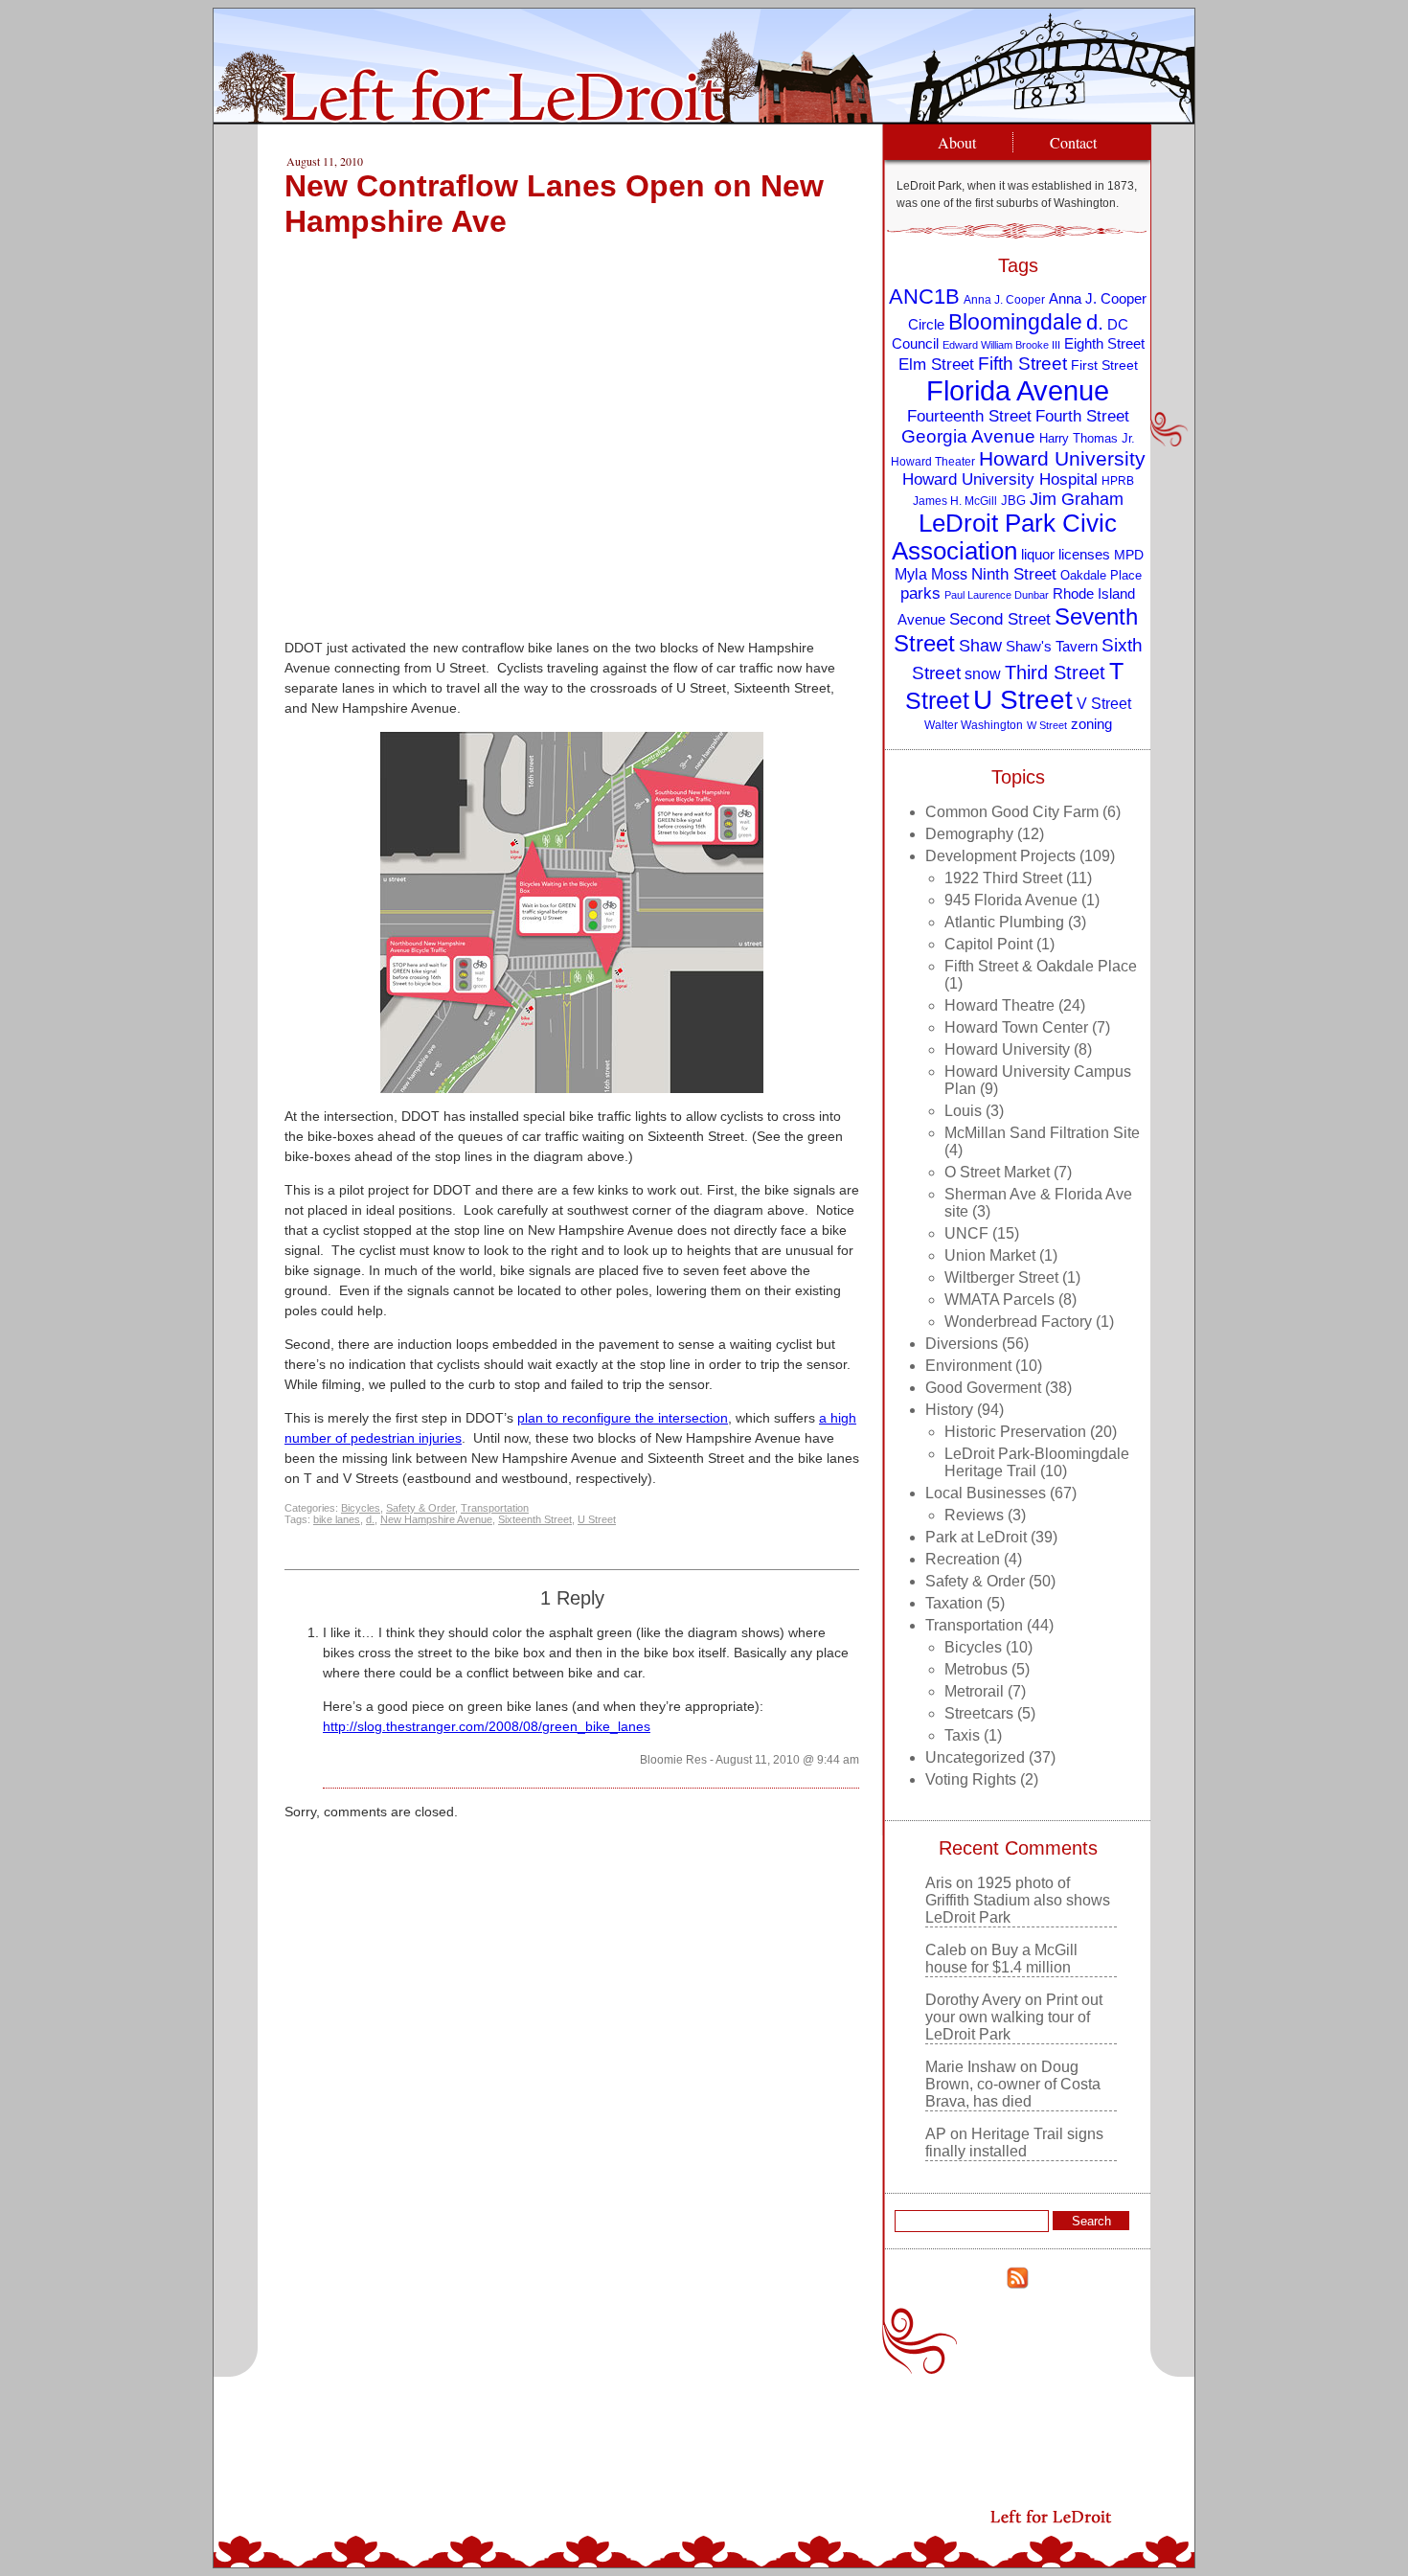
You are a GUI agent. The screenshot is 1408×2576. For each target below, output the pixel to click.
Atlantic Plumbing (1004, 922)
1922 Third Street (1003, 878)
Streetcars (979, 1713)
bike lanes (337, 1519)
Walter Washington (974, 725)
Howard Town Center (1016, 1027)
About (957, 142)
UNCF (966, 1233)
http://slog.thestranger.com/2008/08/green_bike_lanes (487, 1726)
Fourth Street (1082, 416)
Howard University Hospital (1000, 479)
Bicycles (361, 1508)
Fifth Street (1022, 363)
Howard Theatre (999, 1005)
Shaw (980, 646)
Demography (969, 834)
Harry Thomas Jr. (1087, 438)
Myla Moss (931, 574)
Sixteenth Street (535, 1519)
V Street (1104, 703)
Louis (963, 1111)
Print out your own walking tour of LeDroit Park (1014, 2017)
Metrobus (976, 1669)
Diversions (962, 1344)
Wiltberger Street (1001, 1277)
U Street (597, 1519)
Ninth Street (1014, 574)
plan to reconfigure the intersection (623, 1418)
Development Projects (1000, 856)
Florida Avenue (1018, 390)
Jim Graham (1077, 499)
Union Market (990, 1255)
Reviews (974, 1515)
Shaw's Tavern (1052, 646)
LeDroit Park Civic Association (1004, 537)
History (949, 1410)
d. (370, 1519)
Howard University (1062, 458)
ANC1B (924, 296)
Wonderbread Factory (1018, 1322)
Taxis (962, 1735)
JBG (1013, 501)
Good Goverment (983, 1388)
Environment (968, 1366)
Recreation (963, 1559)
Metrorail (974, 1691)
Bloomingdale (1015, 322)
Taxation (954, 1603)
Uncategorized (975, 1757)
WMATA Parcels (999, 1299)
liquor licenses (1066, 554)
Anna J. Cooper (1004, 299)
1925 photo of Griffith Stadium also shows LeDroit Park (1018, 1900)
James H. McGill (955, 501)
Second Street (1000, 619)
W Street (1047, 725)
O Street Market (997, 1172)
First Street (1104, 365)
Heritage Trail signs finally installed (1014, 2143)
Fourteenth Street (969, 416)
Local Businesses (986, 1493)
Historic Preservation (1015, 1432)
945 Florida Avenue (1011, 900)
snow (983, 673)
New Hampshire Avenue (436, 1519)
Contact (1073, 142)
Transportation (495, 1508)
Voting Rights (971, 1779)
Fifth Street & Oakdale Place (1041, 966)
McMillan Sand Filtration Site (1042, 1133)
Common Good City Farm (1012, 812)
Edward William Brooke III (1001, 345)
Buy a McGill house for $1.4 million (1001, 1959)
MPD (1129, 555)
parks (920, 593)
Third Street (1055, 672)
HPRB (1118, 480)
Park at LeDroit (976, 1537)
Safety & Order (420, 1508)
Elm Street (936, 364)
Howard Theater (933, 461)
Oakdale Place (1101, 575)
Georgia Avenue (968, 436)
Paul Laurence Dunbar (997, 595)
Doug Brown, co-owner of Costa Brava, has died (1013, 2084)
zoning (1091, 724)
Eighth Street (1104, 343)
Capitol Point (988, 944)
